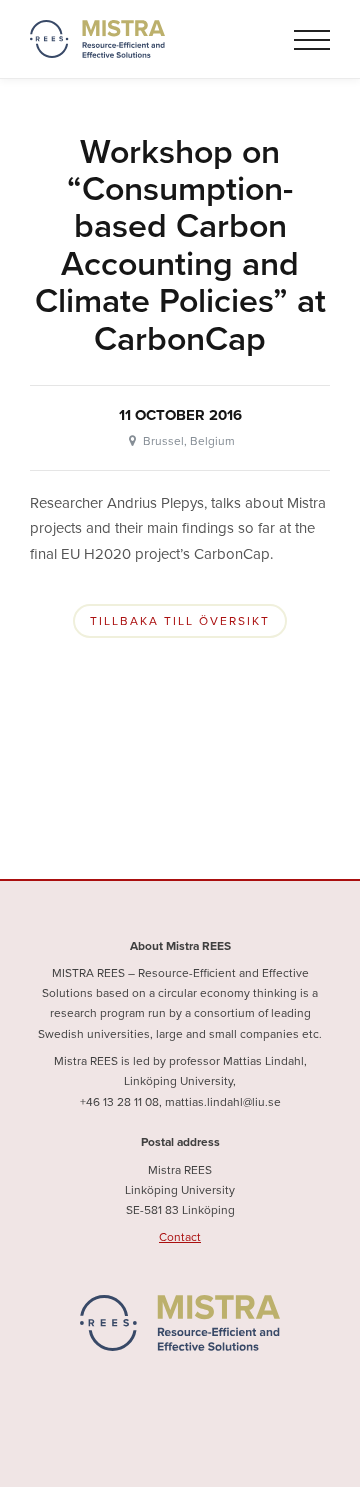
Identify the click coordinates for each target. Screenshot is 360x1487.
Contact (180, 1237)
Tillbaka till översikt (180, 621)
